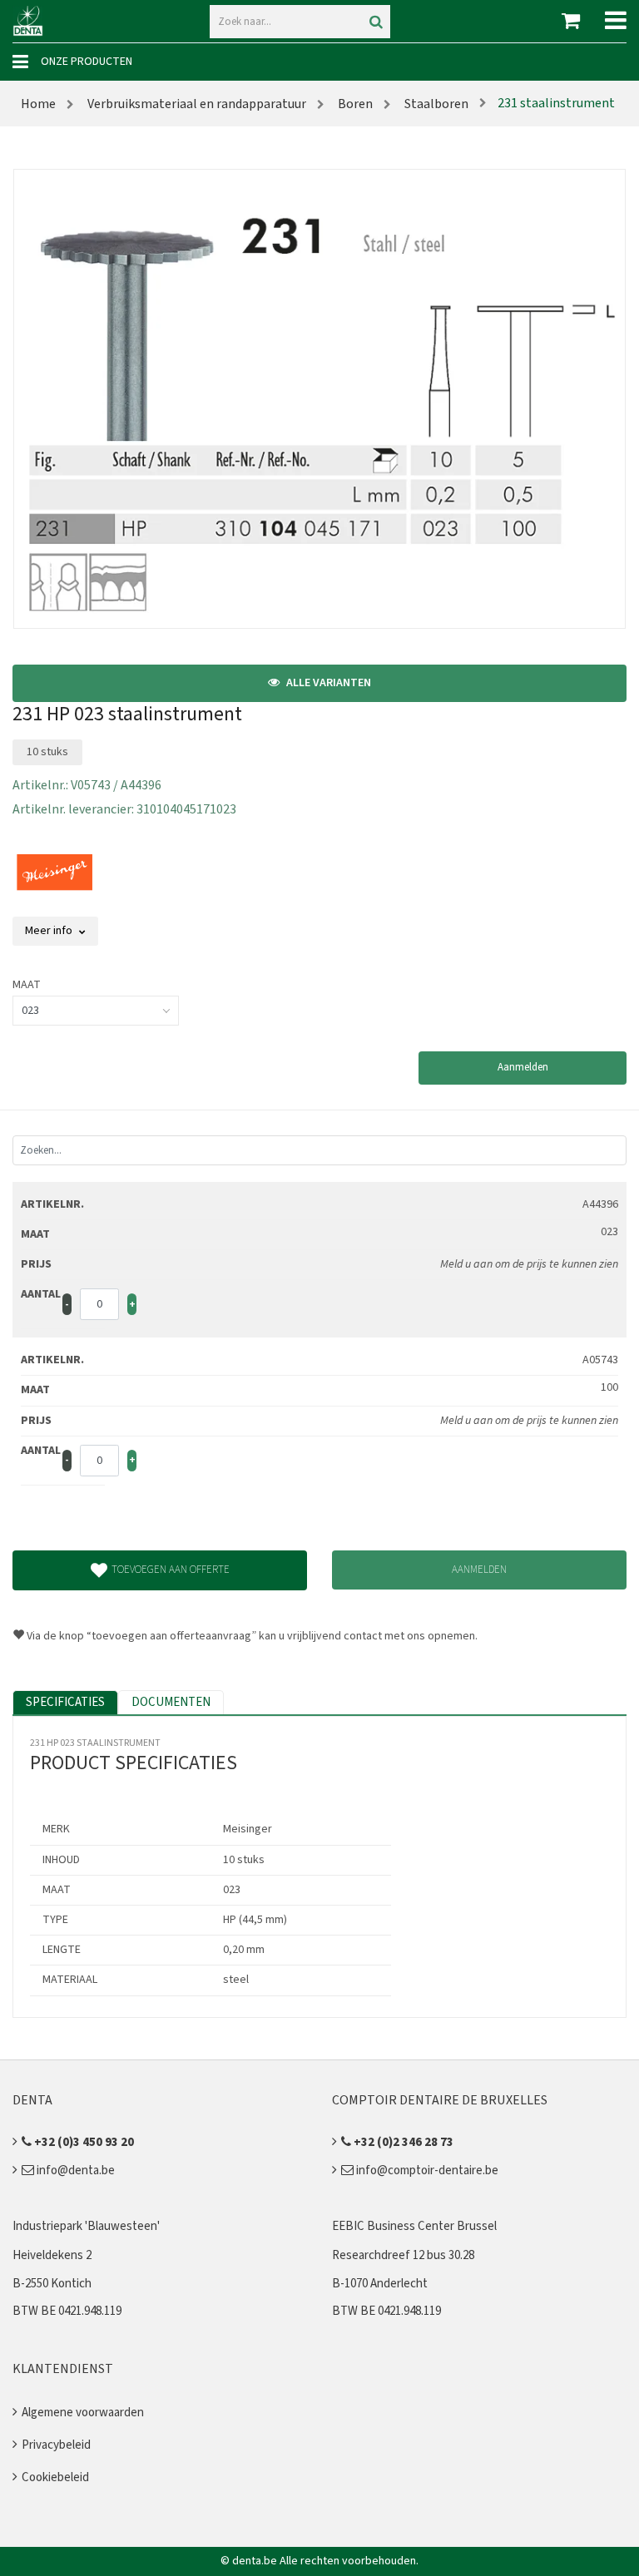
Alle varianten (327, 683)
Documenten (171, 1702)
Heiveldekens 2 (52, 2255)
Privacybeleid (56, 2445)
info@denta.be (74, 2171)
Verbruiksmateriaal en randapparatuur (196, 104)
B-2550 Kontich (52, 2284)
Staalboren (435, 104)
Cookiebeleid (55, 2477)
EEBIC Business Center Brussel (414, 2226)
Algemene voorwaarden (83, 2413)
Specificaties (65, 1702)
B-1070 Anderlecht (380, 2284)
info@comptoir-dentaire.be (426, 2171)
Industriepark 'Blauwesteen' (86, 2226)
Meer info (50, 931)
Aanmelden (523, 1067)
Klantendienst (63, 2369)
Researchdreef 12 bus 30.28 (403, 2255)
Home (38, 104)
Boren (354, 104)
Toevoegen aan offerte (171, 1570)
